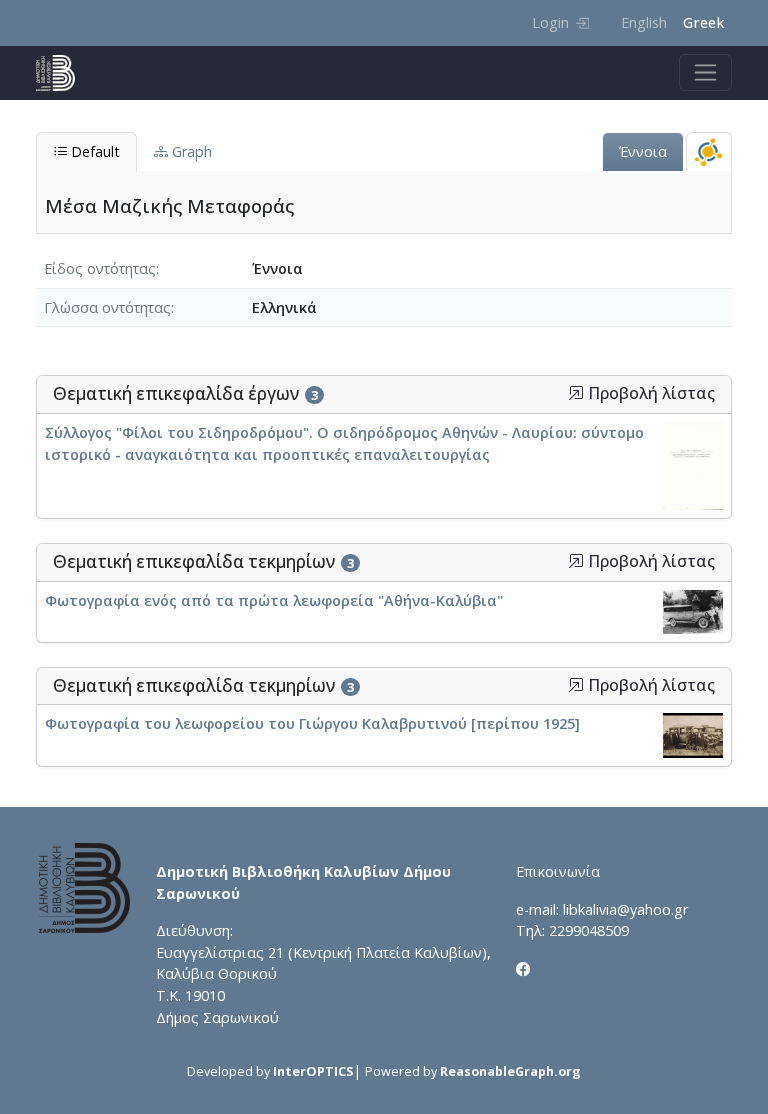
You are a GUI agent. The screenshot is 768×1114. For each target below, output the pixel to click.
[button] (576, 393)
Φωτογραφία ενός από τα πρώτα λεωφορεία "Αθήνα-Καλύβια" (274, 600)
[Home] (63, 73)
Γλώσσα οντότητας (107, 307)
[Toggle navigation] (705, 72)
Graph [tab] (190, 151)
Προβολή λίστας (649, 393)
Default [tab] (93, 151)
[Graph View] (709, 151)
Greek (703, 22)
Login (550, 22)
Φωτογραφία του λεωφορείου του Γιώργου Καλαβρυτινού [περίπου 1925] (312, 723)
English (644, 22)
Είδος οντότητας (100, 268)
